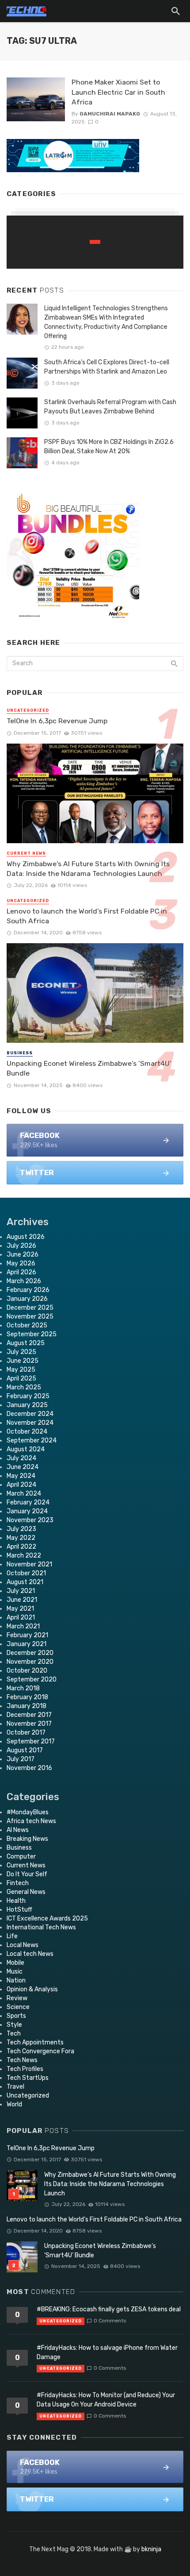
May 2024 (21, 1476)
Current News (26, 853)
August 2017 (25, 1750)
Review (17, 1998)
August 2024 (26, 1449)
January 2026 (27, 1299)
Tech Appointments (35, 2042)
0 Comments (110, 2321)
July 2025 (21, 1352)
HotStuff (19, 1910)
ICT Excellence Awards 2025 (47, 1919)
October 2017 (26, 1733)
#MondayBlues (28, 1812)
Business (20, 1053)
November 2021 (29, 1564)
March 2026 (24, 1281)
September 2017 (31, 1741)
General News (26, 1892)
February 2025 (28, 1396)
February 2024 (28, 1502)
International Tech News (41, 1927)
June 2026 (23, 1255)
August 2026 (26, 1237)
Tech (14, 2034)
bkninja (151, 2549)
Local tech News (30, 1954)
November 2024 (30, 1423)
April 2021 (21, 1618)
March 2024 (24, 1494)
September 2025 (32, 1334)
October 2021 (26, 1573)
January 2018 (27, 1706)
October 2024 (27, 1432)
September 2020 (32, 1679)
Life (12, 1936)
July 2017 (21, 1759)
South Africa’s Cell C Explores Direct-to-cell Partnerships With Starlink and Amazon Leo (107, 367)
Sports (16, 2016)
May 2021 (20, 1609)
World (14, 2104)
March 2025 (24, 1387)
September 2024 (32, 1440)
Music (15, 1972)
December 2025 (30, 1308)
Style (14, 2025)
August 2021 (25, 1582)
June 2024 (23, 1467)
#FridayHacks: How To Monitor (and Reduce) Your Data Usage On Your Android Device (106, 2400)
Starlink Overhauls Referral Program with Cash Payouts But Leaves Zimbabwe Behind (110, 407)
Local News (23, 1945)
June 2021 (22, 1600)
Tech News (22, 2060)
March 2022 (24, 1556)
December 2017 (29, 1715)
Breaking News (27, 1839)
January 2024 (27, 1511)
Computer (21, 1857)
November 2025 (30, 1317)
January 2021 (27, 1644)
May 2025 (21, 1370)
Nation (16, 1980)
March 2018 (23, 1688)
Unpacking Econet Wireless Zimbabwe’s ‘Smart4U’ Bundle (89, 1068)
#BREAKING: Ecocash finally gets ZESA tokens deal (109, 2309)
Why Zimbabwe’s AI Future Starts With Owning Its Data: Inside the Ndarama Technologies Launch (88, 869)
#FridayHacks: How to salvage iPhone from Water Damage (107, 2352)
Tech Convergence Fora (40, 2051)
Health (16, 1901)
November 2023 (30, 1520)
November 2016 (29, 1768)
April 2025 (21, 1379)
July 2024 (21, 1458)
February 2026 (28, 1290)
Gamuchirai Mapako (110, 114)
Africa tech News (31, 1821)
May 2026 (21, 1263)
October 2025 (27, 1325)
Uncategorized (28, 710)
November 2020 (30, 1662)
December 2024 (30, 1414)
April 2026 (21, 1272)
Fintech (18, 1883)
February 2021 (27, 1635)
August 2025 (26, 1343)
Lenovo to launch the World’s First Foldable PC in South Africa (87, 916)
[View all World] (95, 242)
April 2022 (21, 1547)
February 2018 (27, 1697)
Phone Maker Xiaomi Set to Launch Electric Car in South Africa (118, 92)
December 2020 (30, 1653)
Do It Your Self (27, 1874)
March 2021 (23, 1626)
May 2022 (21, 1538)
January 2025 (27, 1405)
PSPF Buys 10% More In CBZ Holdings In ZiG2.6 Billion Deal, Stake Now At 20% (109, 447)
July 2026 (21, 1246)
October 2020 (27, 1671)
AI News (18, 1830)
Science (18, 2007)
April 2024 (21, 1485)
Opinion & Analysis (32, 1989)
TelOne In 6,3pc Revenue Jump (57, 721)
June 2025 (23, 1361)
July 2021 (21, 1591)
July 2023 (21, 1529)
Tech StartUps (28, 2078)
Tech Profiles (25, 2069)
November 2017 (29, 1724)
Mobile (15, 1963)
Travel (15, 2087)
